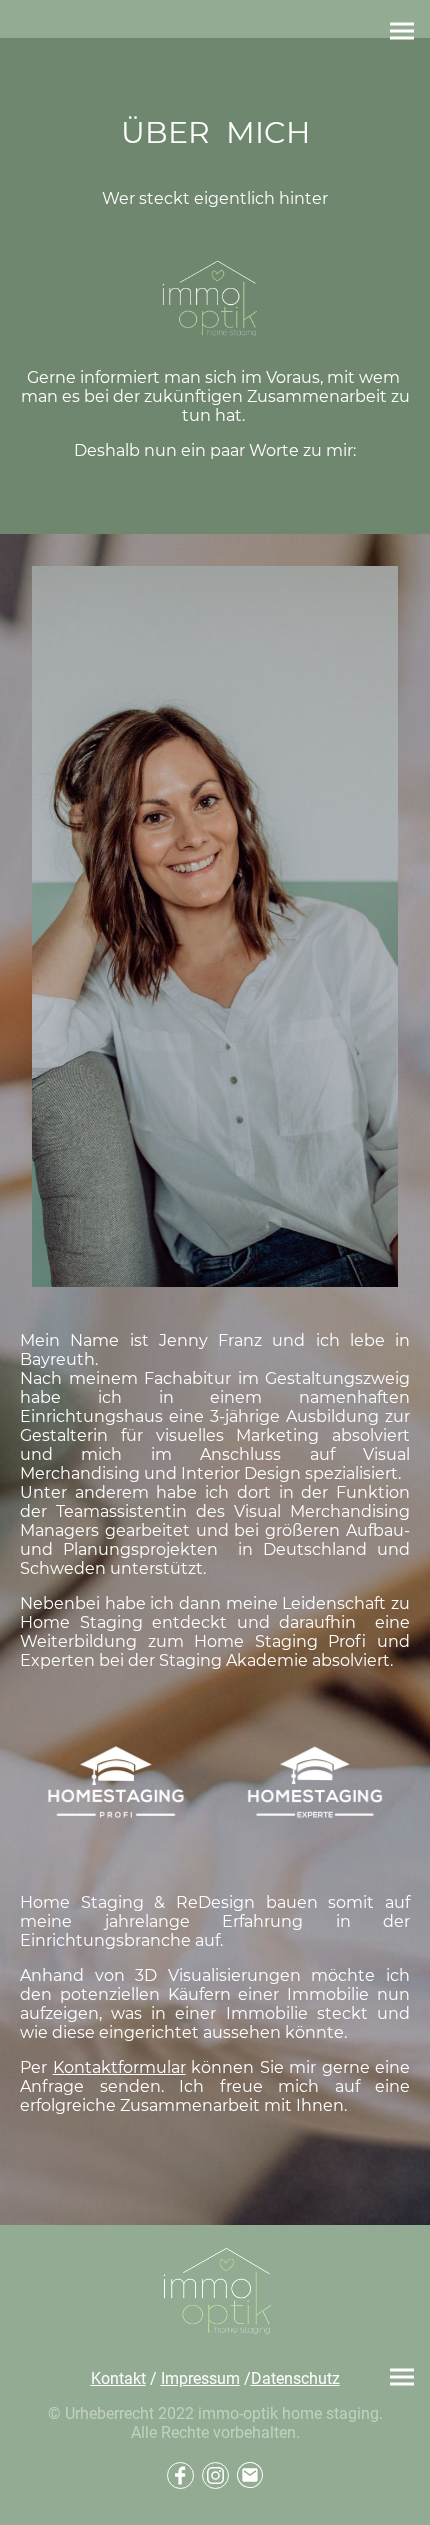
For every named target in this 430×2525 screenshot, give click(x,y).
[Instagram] (215, 2475)
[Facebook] (180, 2475)
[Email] (250, 2475)
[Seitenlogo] (215, 2293)
